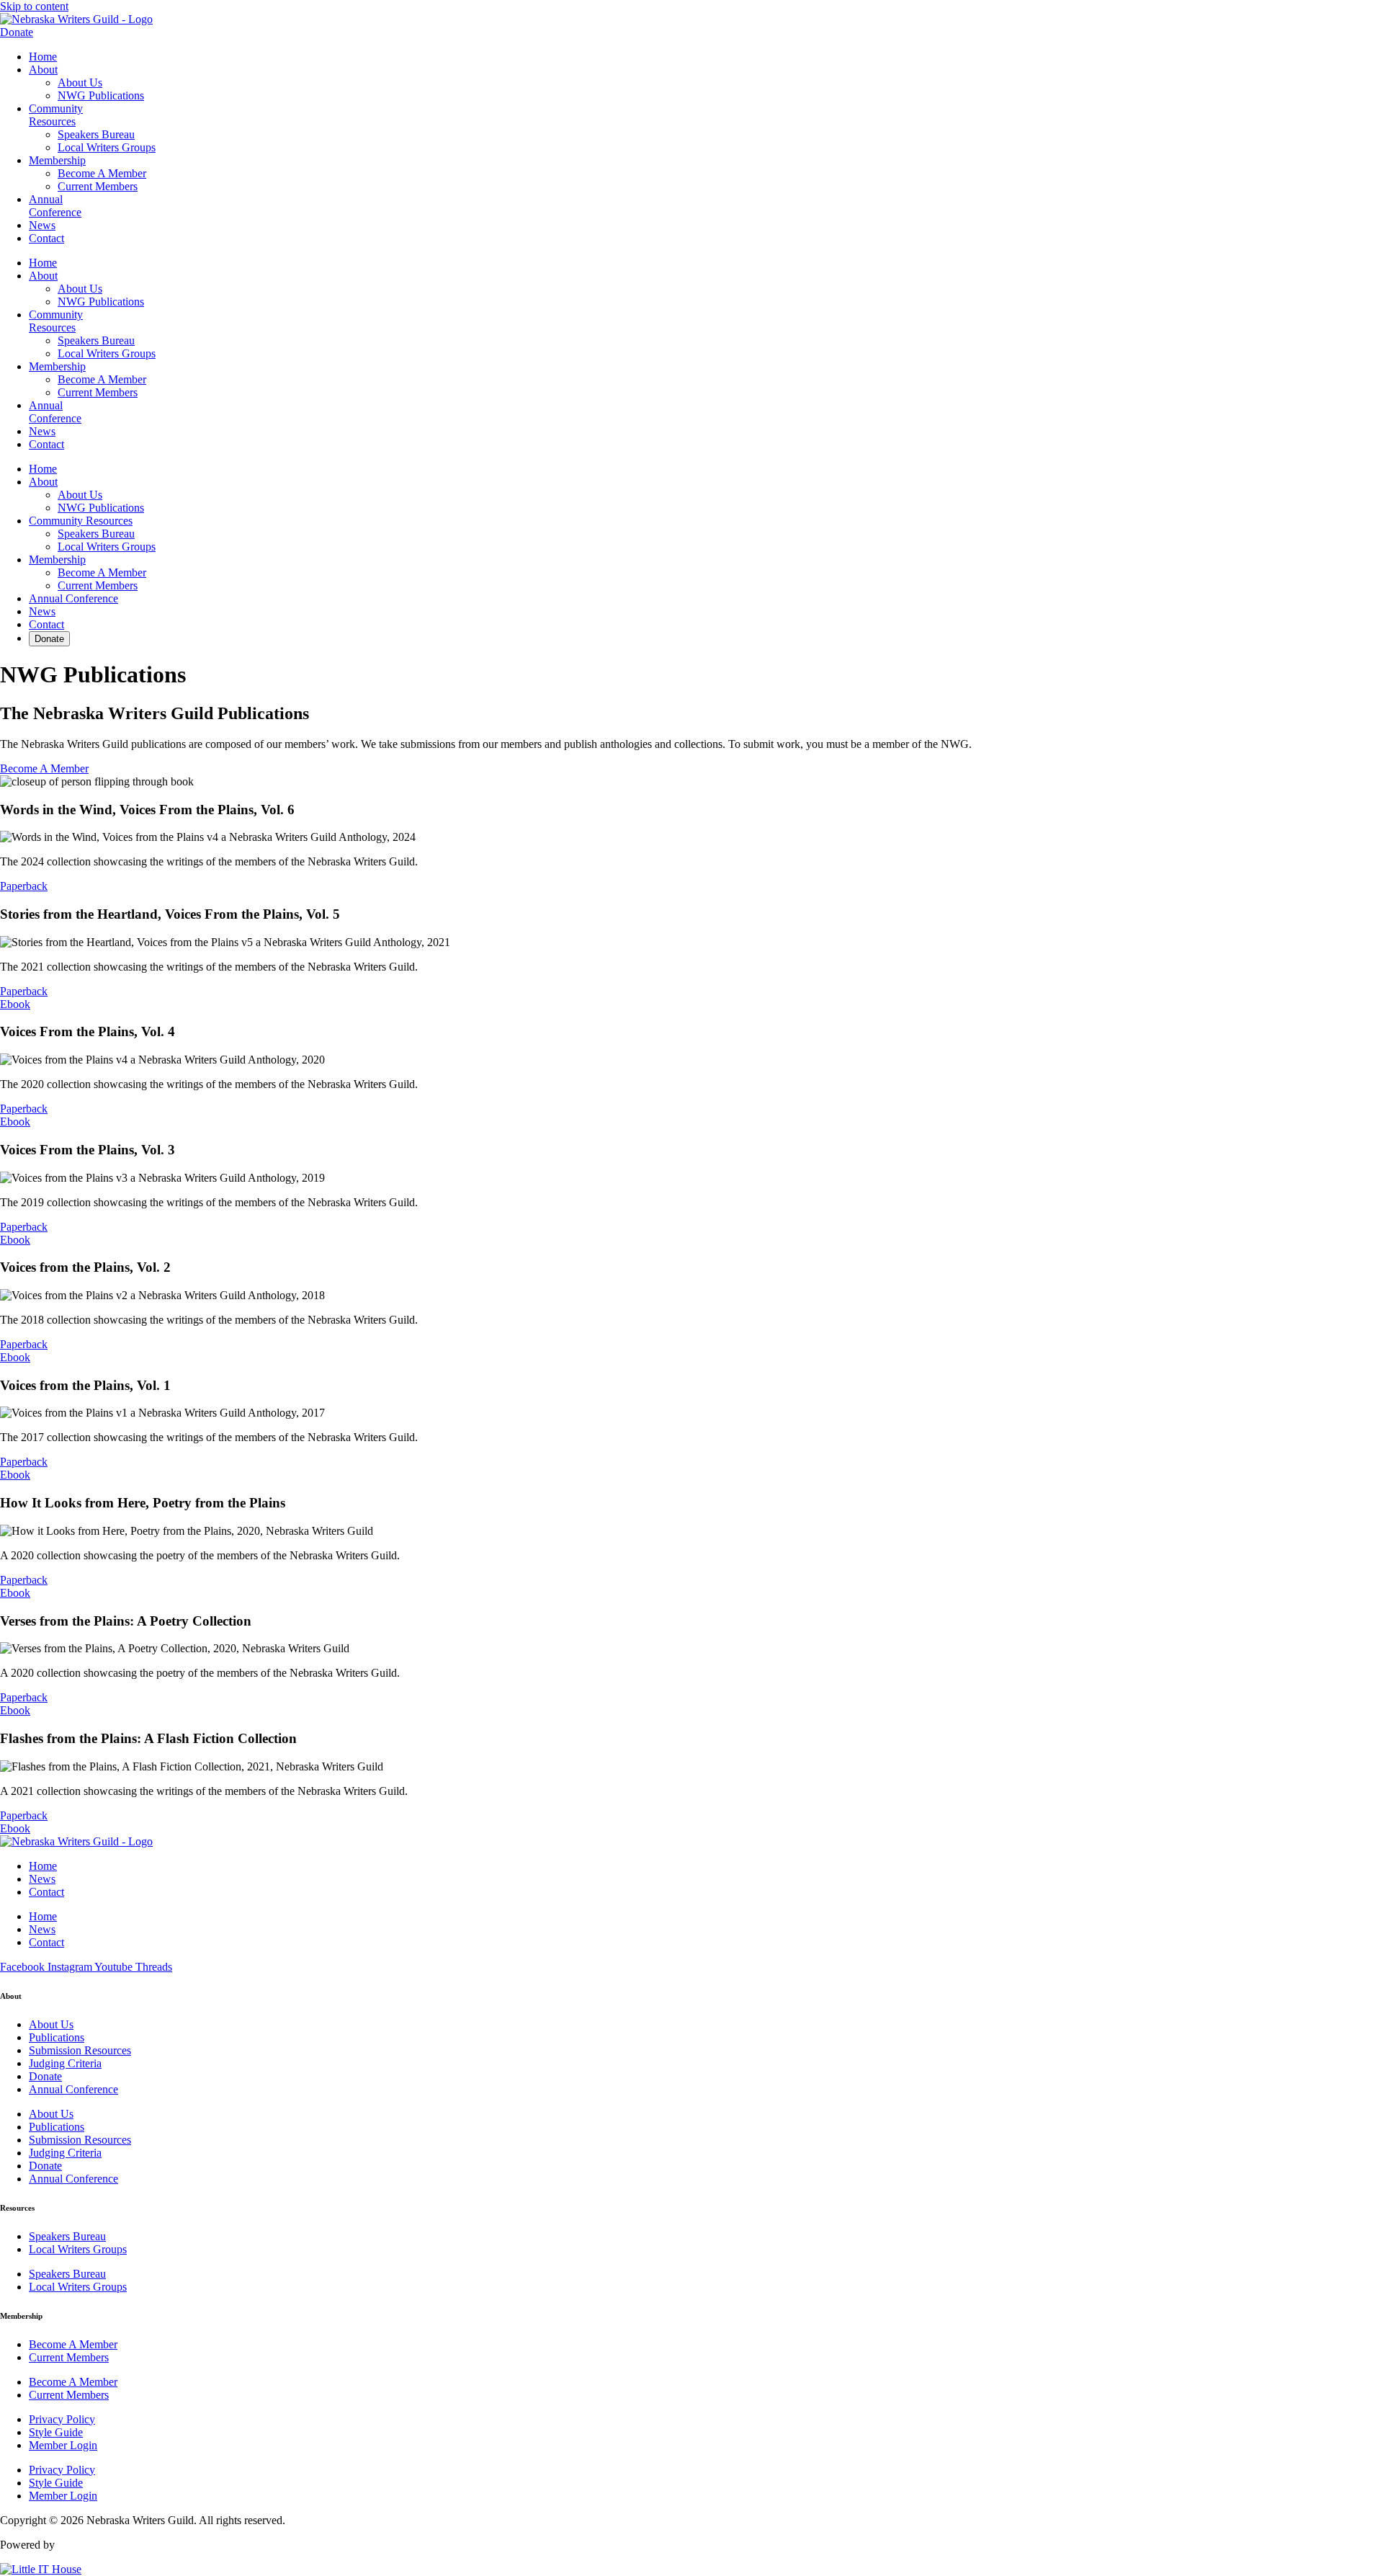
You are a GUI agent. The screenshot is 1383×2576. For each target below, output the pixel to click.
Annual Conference (55, 206)
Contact (46, 238)
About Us (80, 83)
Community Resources (56, 115)
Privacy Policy (62, 2419)
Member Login (63, 2445)
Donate (49, 639)
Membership (57, 160)
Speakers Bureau (96, 134)
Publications (57, 2037)
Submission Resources (80, 2050)
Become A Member (102, 173)
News (42, 225)
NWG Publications (101, 95)
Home (43, 57)
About (43, 70)
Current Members (98, 186)
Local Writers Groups (107, 147)
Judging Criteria (65, 2063)
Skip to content (34, 6)
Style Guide (56, 2432)
